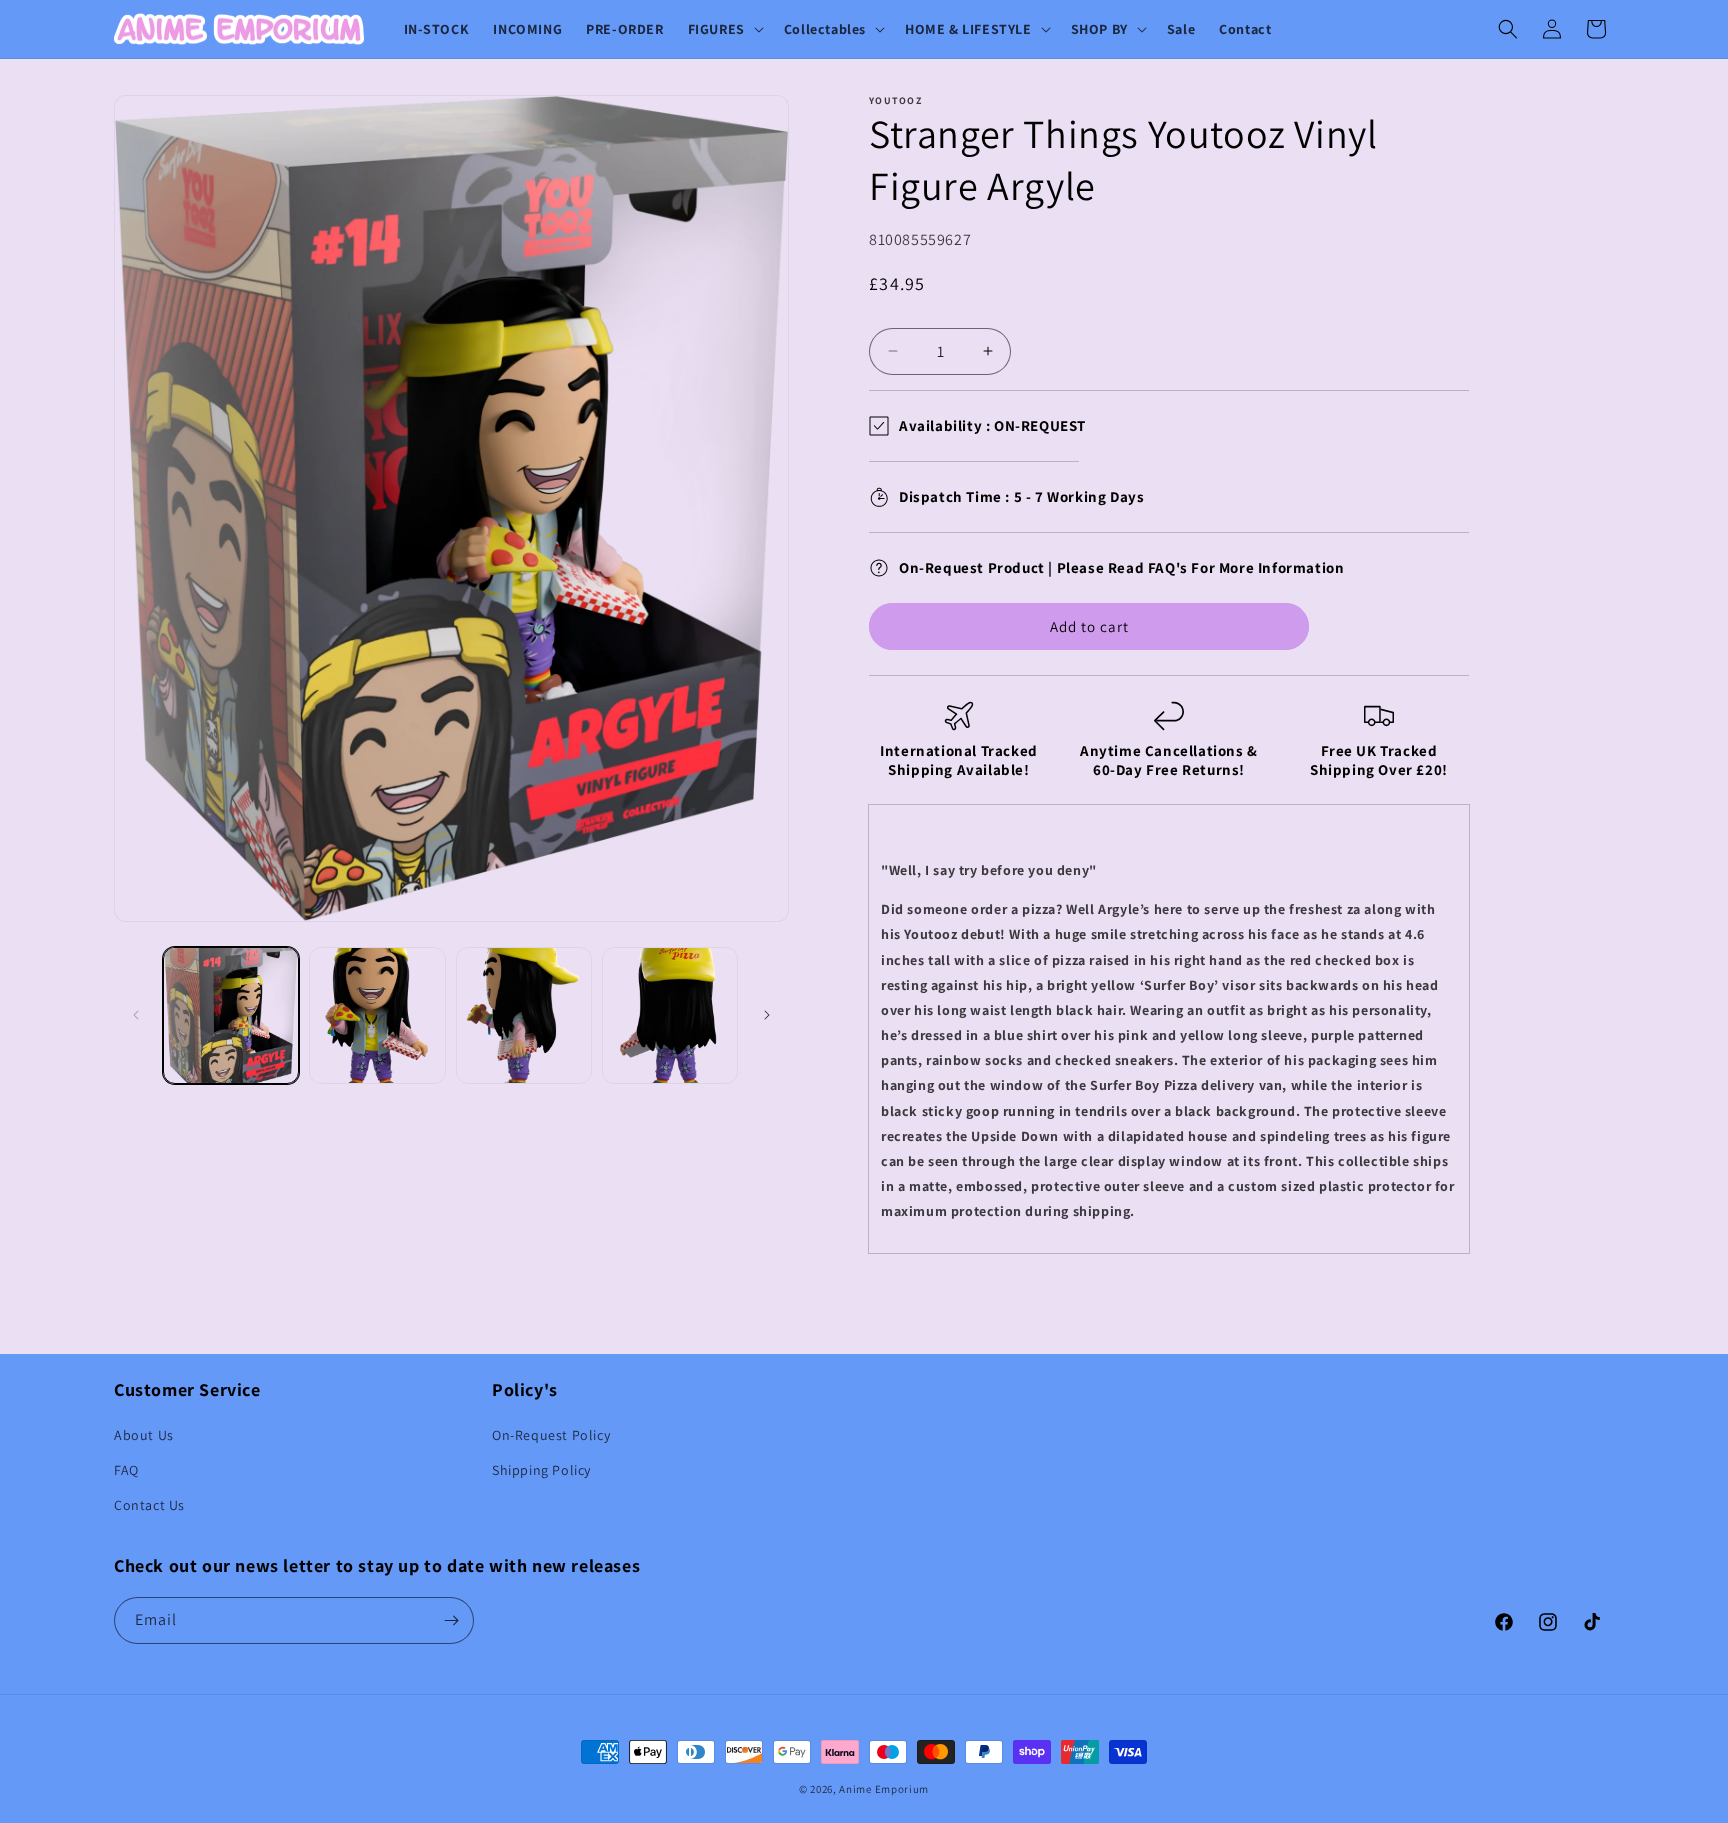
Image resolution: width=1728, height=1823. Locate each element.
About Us (144, 1435)
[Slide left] (136, 1015)
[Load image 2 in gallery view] (377, 1015)
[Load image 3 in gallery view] (524, 1015)
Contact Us (149, 1505)
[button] (724, 29)
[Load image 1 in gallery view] (231, 1015)
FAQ (126, 1470)
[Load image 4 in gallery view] (670, 1015)
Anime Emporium (884, 1789)
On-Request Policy (551, 1435)
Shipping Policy (541, 1470)
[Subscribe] (451, 1620)
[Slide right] (767, 1015)
